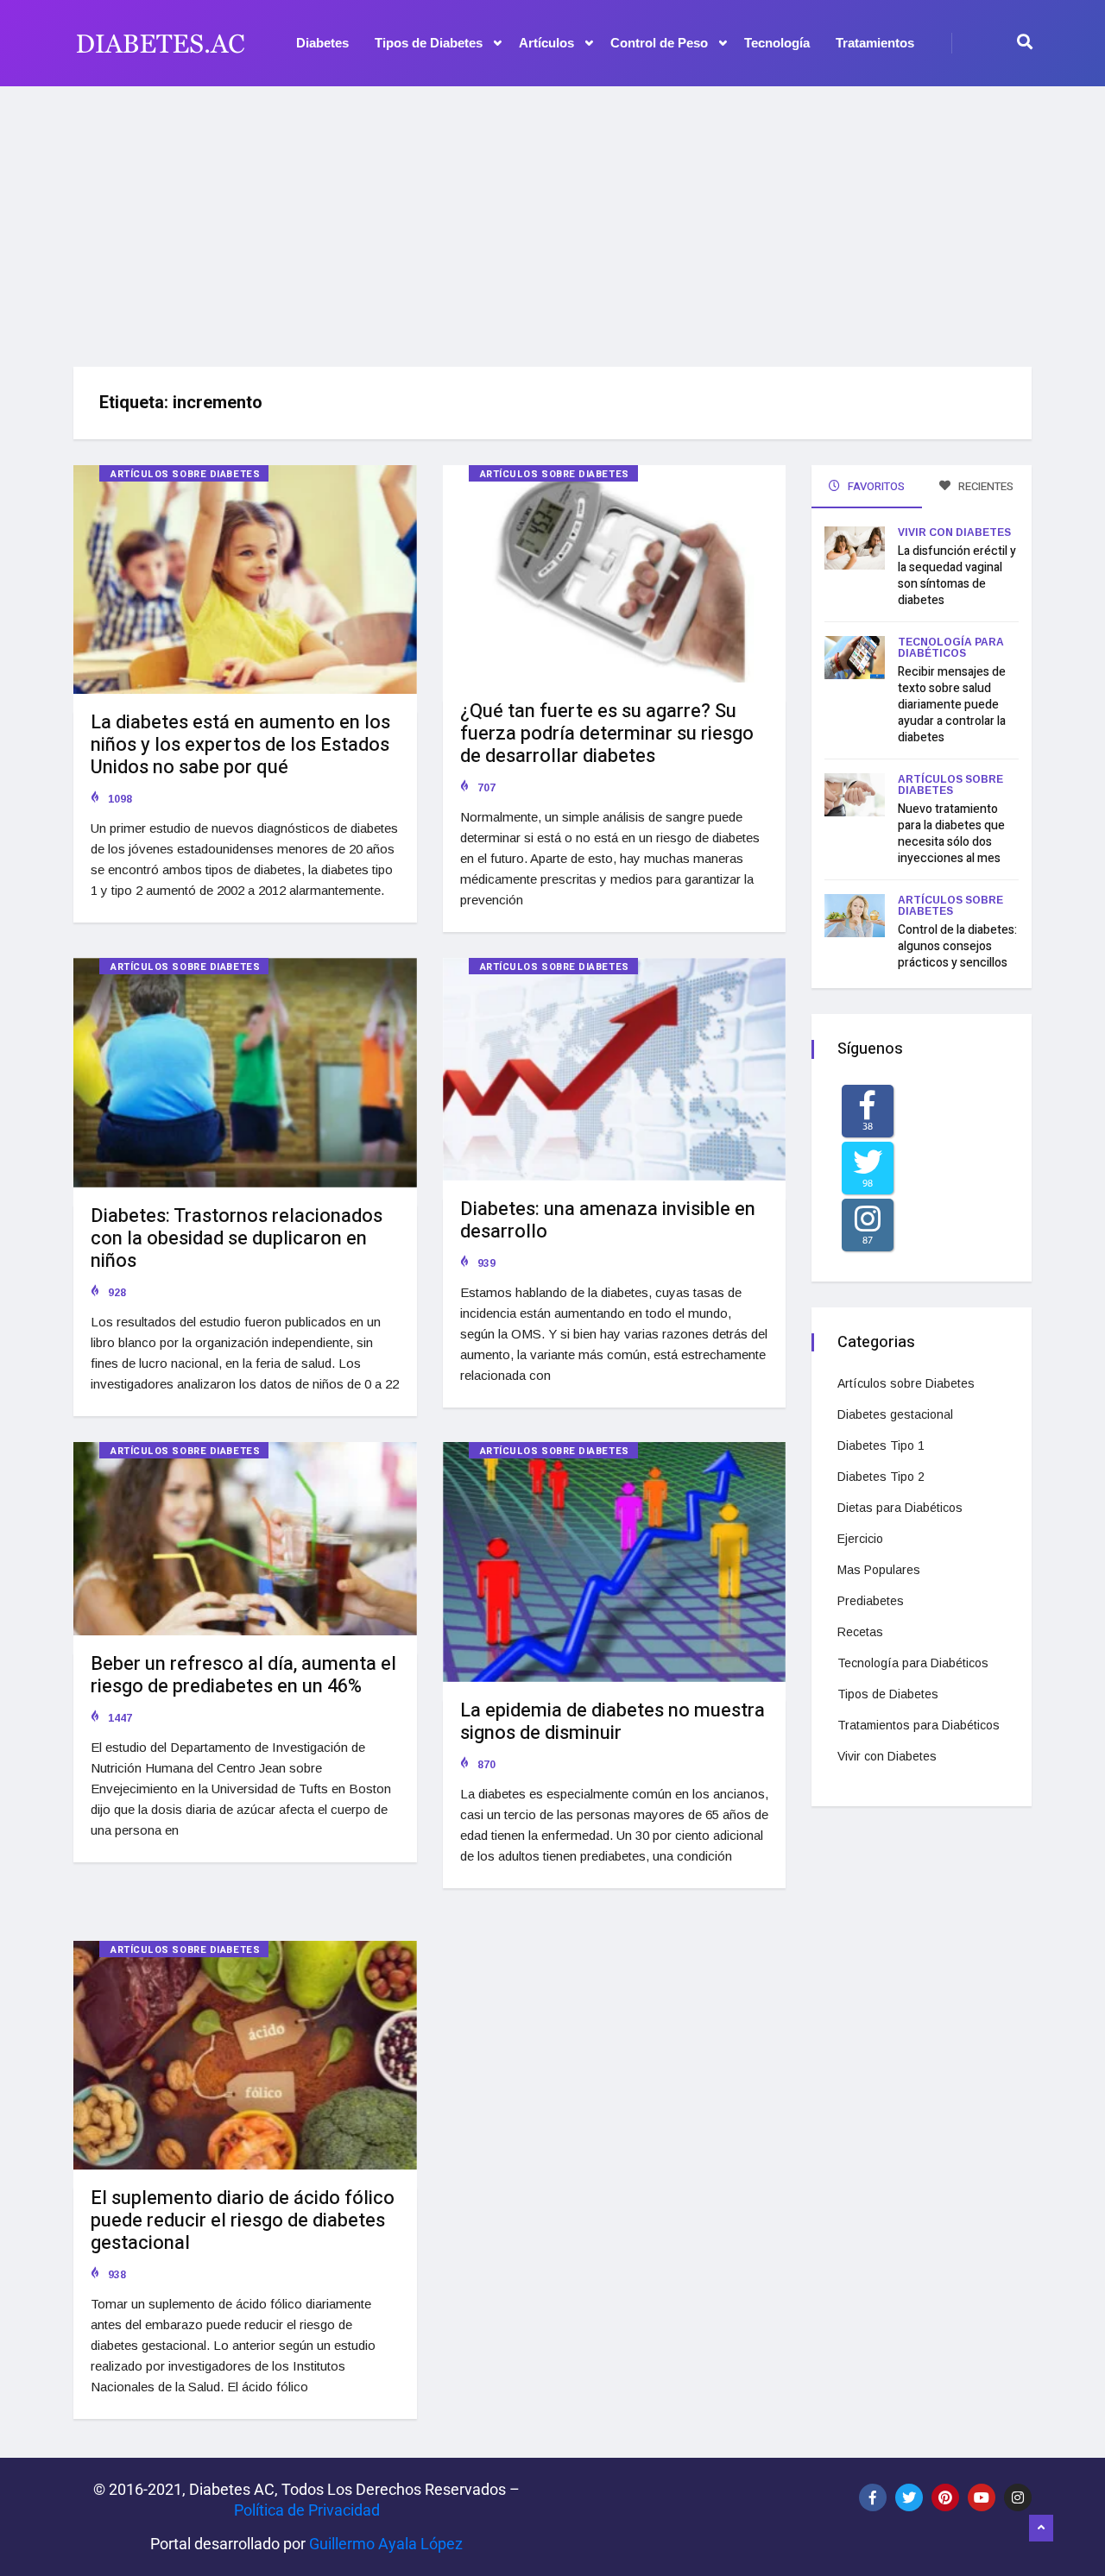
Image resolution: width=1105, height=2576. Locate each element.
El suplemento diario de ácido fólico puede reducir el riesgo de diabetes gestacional (243, 2220)
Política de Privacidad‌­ (307, 2510)
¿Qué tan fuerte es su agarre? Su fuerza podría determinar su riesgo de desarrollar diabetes (607, 734)
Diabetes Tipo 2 (881, 1477)
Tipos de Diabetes (429, 43)
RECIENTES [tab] (985, 486)
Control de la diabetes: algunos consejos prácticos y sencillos (957, 946)
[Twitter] (909, 2497)
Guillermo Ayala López (386, 2544)
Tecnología (777, 43)
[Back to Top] (1041, 2529)
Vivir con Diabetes (954, 532)
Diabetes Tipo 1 (881, 1445)
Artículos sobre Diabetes (185, 474)
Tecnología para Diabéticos (951, 648)
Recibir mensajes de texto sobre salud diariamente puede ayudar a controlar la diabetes (952, 705)
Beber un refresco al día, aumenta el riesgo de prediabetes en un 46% (243, 1675)
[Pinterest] (945, 2497)
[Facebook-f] (873, 2497)
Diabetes (322, 43)
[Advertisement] (552, 220)
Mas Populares (879, 1570)
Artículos (546, 43)
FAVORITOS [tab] (875, 486)
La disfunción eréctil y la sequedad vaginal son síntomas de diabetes (957, 576)
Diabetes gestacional (895, 1414)
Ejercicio (860, 1539)
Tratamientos (875, 43)
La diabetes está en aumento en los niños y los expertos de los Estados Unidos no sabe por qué (240, 745)
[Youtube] (982, 2497)
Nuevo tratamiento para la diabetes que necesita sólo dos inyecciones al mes (951, 834)
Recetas (860, 1632)
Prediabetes (871, 1601)
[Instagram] (1018, 2497)
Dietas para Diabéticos (900, 1508)
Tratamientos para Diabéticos (919, 1725)
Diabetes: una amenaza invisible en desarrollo (608, 1220)
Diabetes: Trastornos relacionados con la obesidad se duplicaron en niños (237, 1238)
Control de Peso (659, 43)
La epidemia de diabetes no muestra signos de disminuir (612, 1722)
